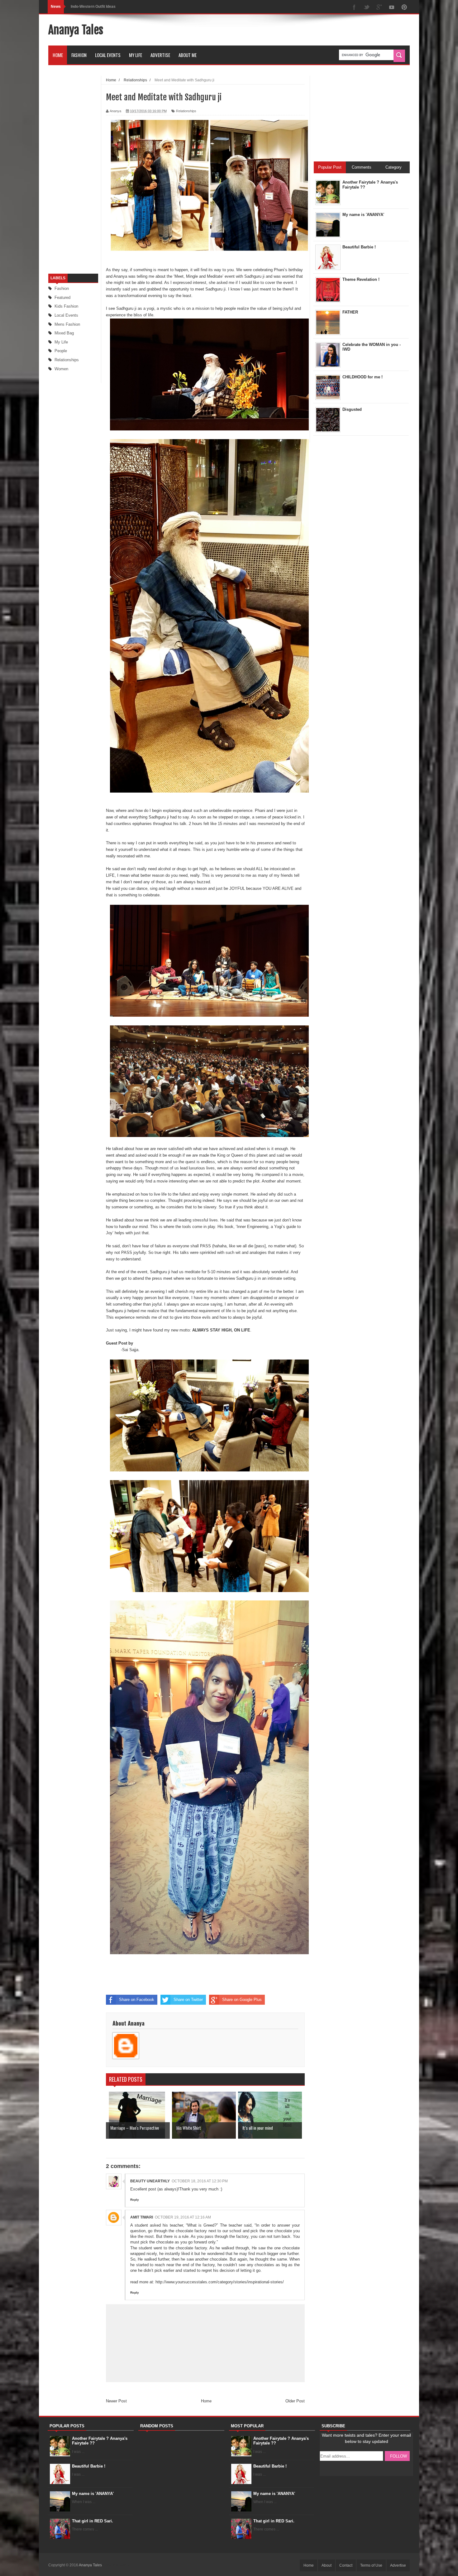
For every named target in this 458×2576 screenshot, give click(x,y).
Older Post (295, 2401)
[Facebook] (354, 8)
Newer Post (116, 2401)
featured (62, 297)
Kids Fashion (66, 306)
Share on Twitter (188, 2000)
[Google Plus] (379, 8)
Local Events (108, 55)
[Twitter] (367, 8)
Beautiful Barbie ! (89, 2466)
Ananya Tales (76, 30)
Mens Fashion (67, 324)
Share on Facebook (137, 2000)
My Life (136, 55)
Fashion (79, 55)
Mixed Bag (64, 333)
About (327, 2565)
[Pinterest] (404, 8)
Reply (135, 2200)
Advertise (160, 55)
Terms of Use (371, 2565)
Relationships (67, 360)
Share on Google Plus (242, 2000)
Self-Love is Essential (90, 7)
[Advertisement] (296, 30)
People (61, 351)
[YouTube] (392, 8)
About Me (188, 55)
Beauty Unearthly (150, 2181)
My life (61, 342)
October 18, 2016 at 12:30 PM (200, 2181)
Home (58, 55)
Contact (346, 2565)
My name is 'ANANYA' (93, 2494)
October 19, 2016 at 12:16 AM (183, 2217)
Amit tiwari (142, 2217)
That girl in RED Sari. (93, 2521)
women (61, 369)
